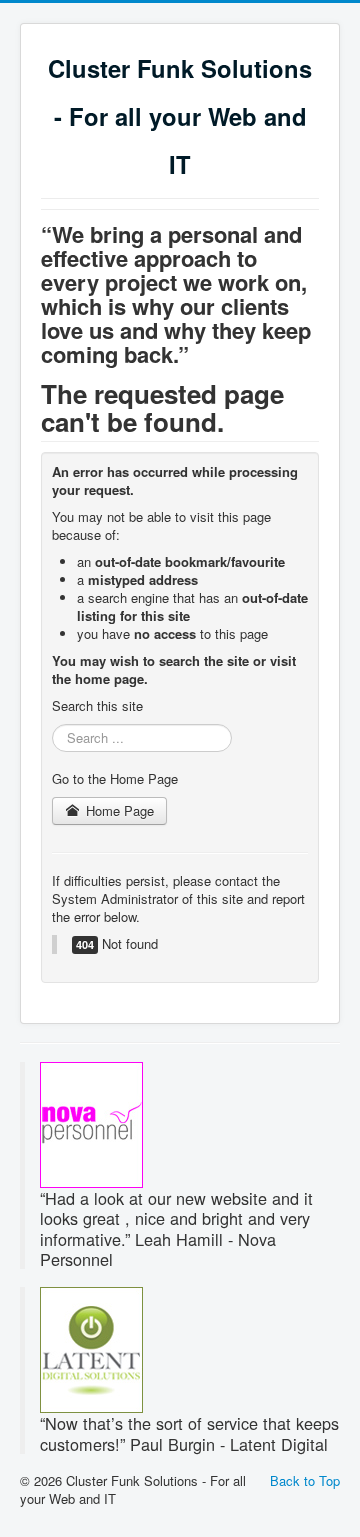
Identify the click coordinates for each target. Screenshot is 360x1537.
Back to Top (305, 1480)
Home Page (118, 810)
